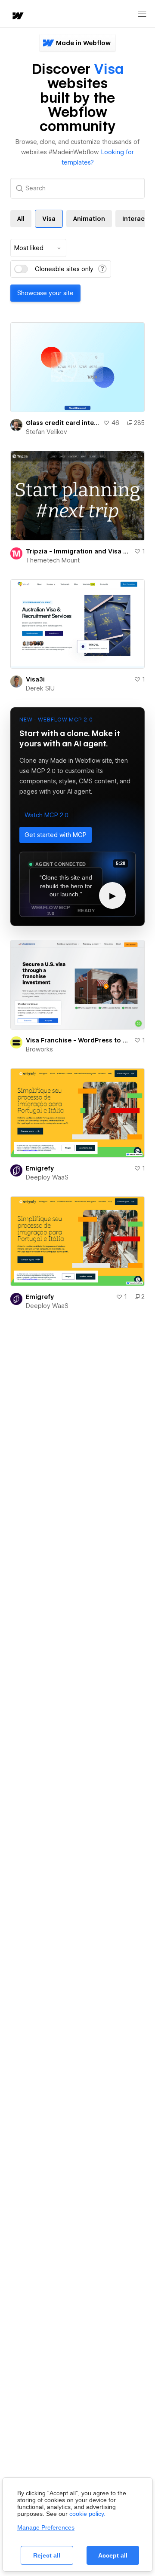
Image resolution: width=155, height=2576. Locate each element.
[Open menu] (142, 14)
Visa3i (35, 679)
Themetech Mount (53, 560)
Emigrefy (40, 1168)
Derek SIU (40, 688)
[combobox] (38, 248)
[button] (46, 815)
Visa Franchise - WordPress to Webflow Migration (78, 1040)
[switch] (21, 269)
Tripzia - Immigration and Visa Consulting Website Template (78, 551)
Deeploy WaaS (47, 1177)
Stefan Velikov (46, 432)
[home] (17, 17)
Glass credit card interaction (63, 423)
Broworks (39, 1049)
